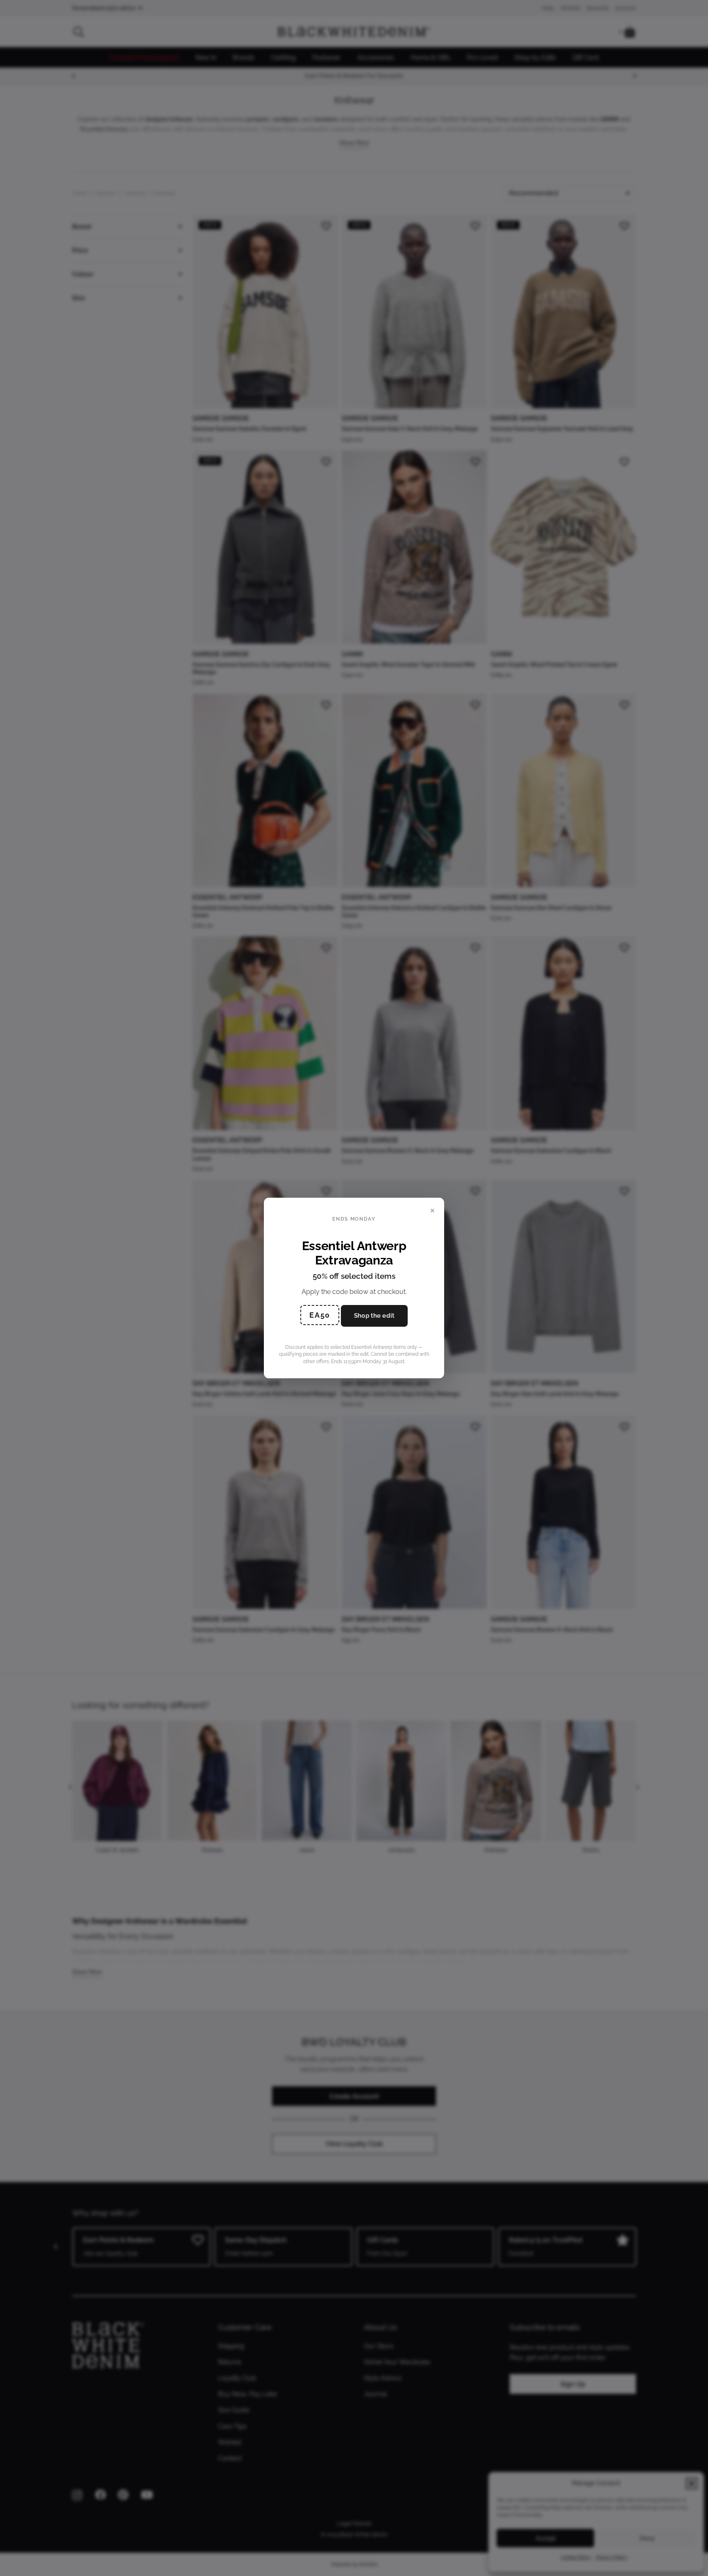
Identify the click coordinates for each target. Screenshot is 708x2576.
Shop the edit (374, 1316)
